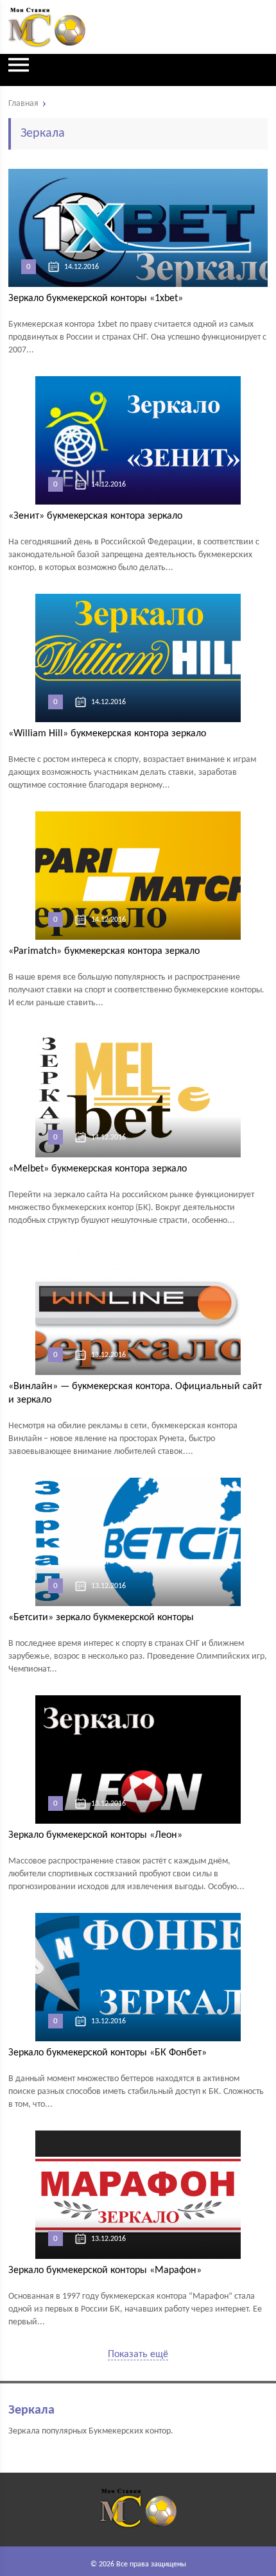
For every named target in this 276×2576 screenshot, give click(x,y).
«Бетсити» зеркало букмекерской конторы (101, 1618)
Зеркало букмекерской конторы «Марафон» (105, 2270)
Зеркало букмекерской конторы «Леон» (95, 1835)
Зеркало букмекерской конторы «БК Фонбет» (108, 2053)
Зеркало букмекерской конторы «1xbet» (96, 298)
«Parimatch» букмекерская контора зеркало (104, 951)
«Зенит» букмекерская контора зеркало (95, 516)
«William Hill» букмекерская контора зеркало (107, 734)
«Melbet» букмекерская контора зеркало (98, 1169)
